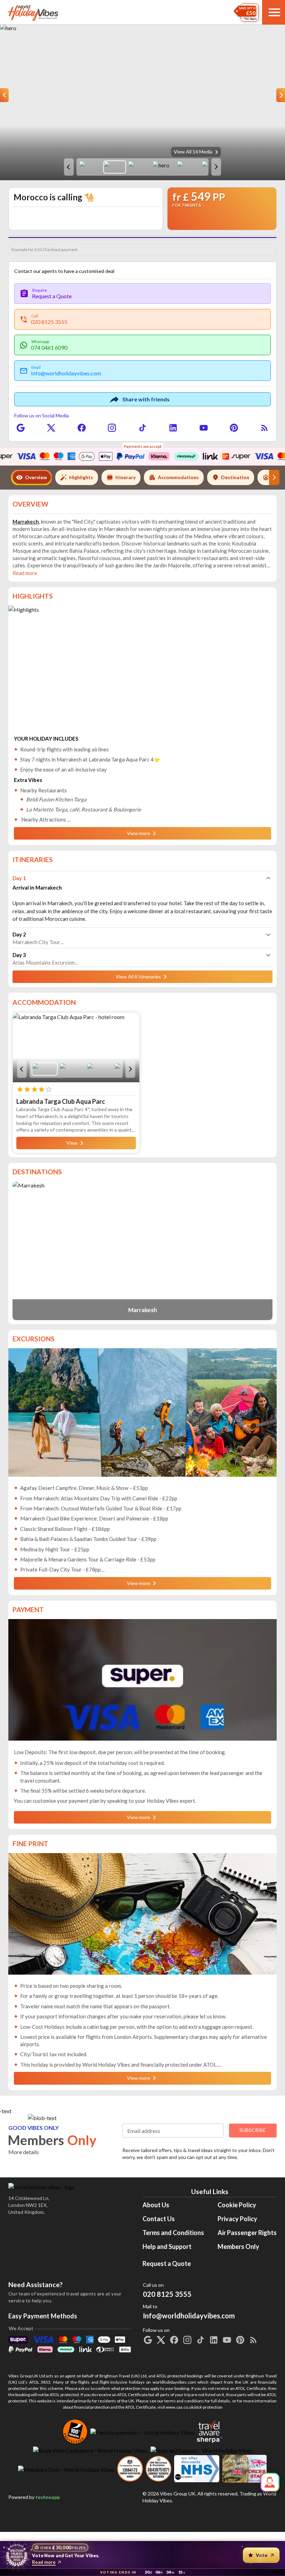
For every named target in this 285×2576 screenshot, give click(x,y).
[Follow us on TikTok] (142, 428)
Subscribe (253, 2281)
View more (139, 984)
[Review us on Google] (21, 428)
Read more (44, 2562)
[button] (142, 1029)
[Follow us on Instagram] (112, 428)
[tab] (31, 477)
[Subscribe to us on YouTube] (204, 428)
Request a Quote (167, 2414)
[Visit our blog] (264, 428)
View (72, 1294)
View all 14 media (193, 152)
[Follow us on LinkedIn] (173, 428)
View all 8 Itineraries (138, 1127)
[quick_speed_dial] (270, 2482)
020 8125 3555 (167, 2445)
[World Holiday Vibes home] (33, 12)
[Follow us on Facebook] (82, 428)
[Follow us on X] (51, 428)
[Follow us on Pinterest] (234, 428)
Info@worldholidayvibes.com (189, 2463)
